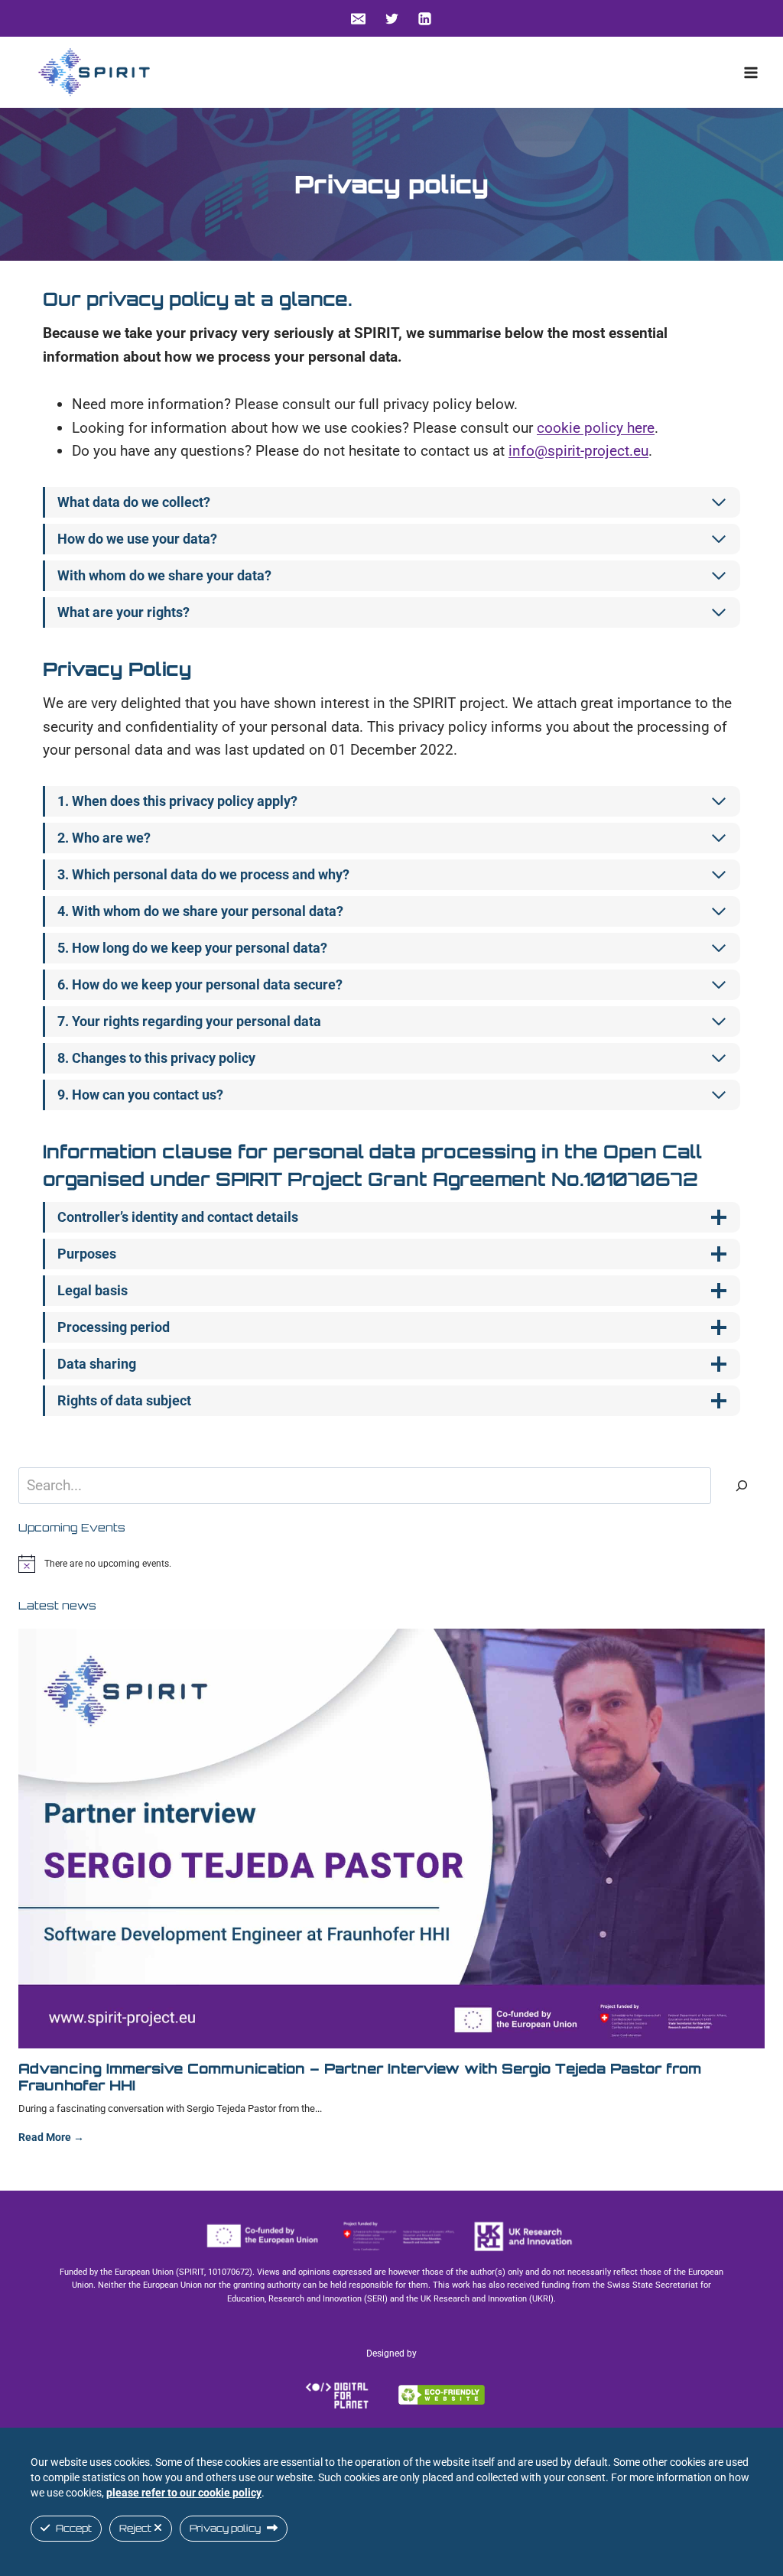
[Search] (742, 1486)
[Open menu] (751, 72)
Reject (136, 2528)
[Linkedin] (425, 18)
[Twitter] (391, 18)
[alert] (391, 1564)
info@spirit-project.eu (578, 451)
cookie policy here (596, 428)
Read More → (51, 2142)
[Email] (358, 18)
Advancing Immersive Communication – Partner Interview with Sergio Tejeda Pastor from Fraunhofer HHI (360, 2077)
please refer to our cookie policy (184, 2493)
